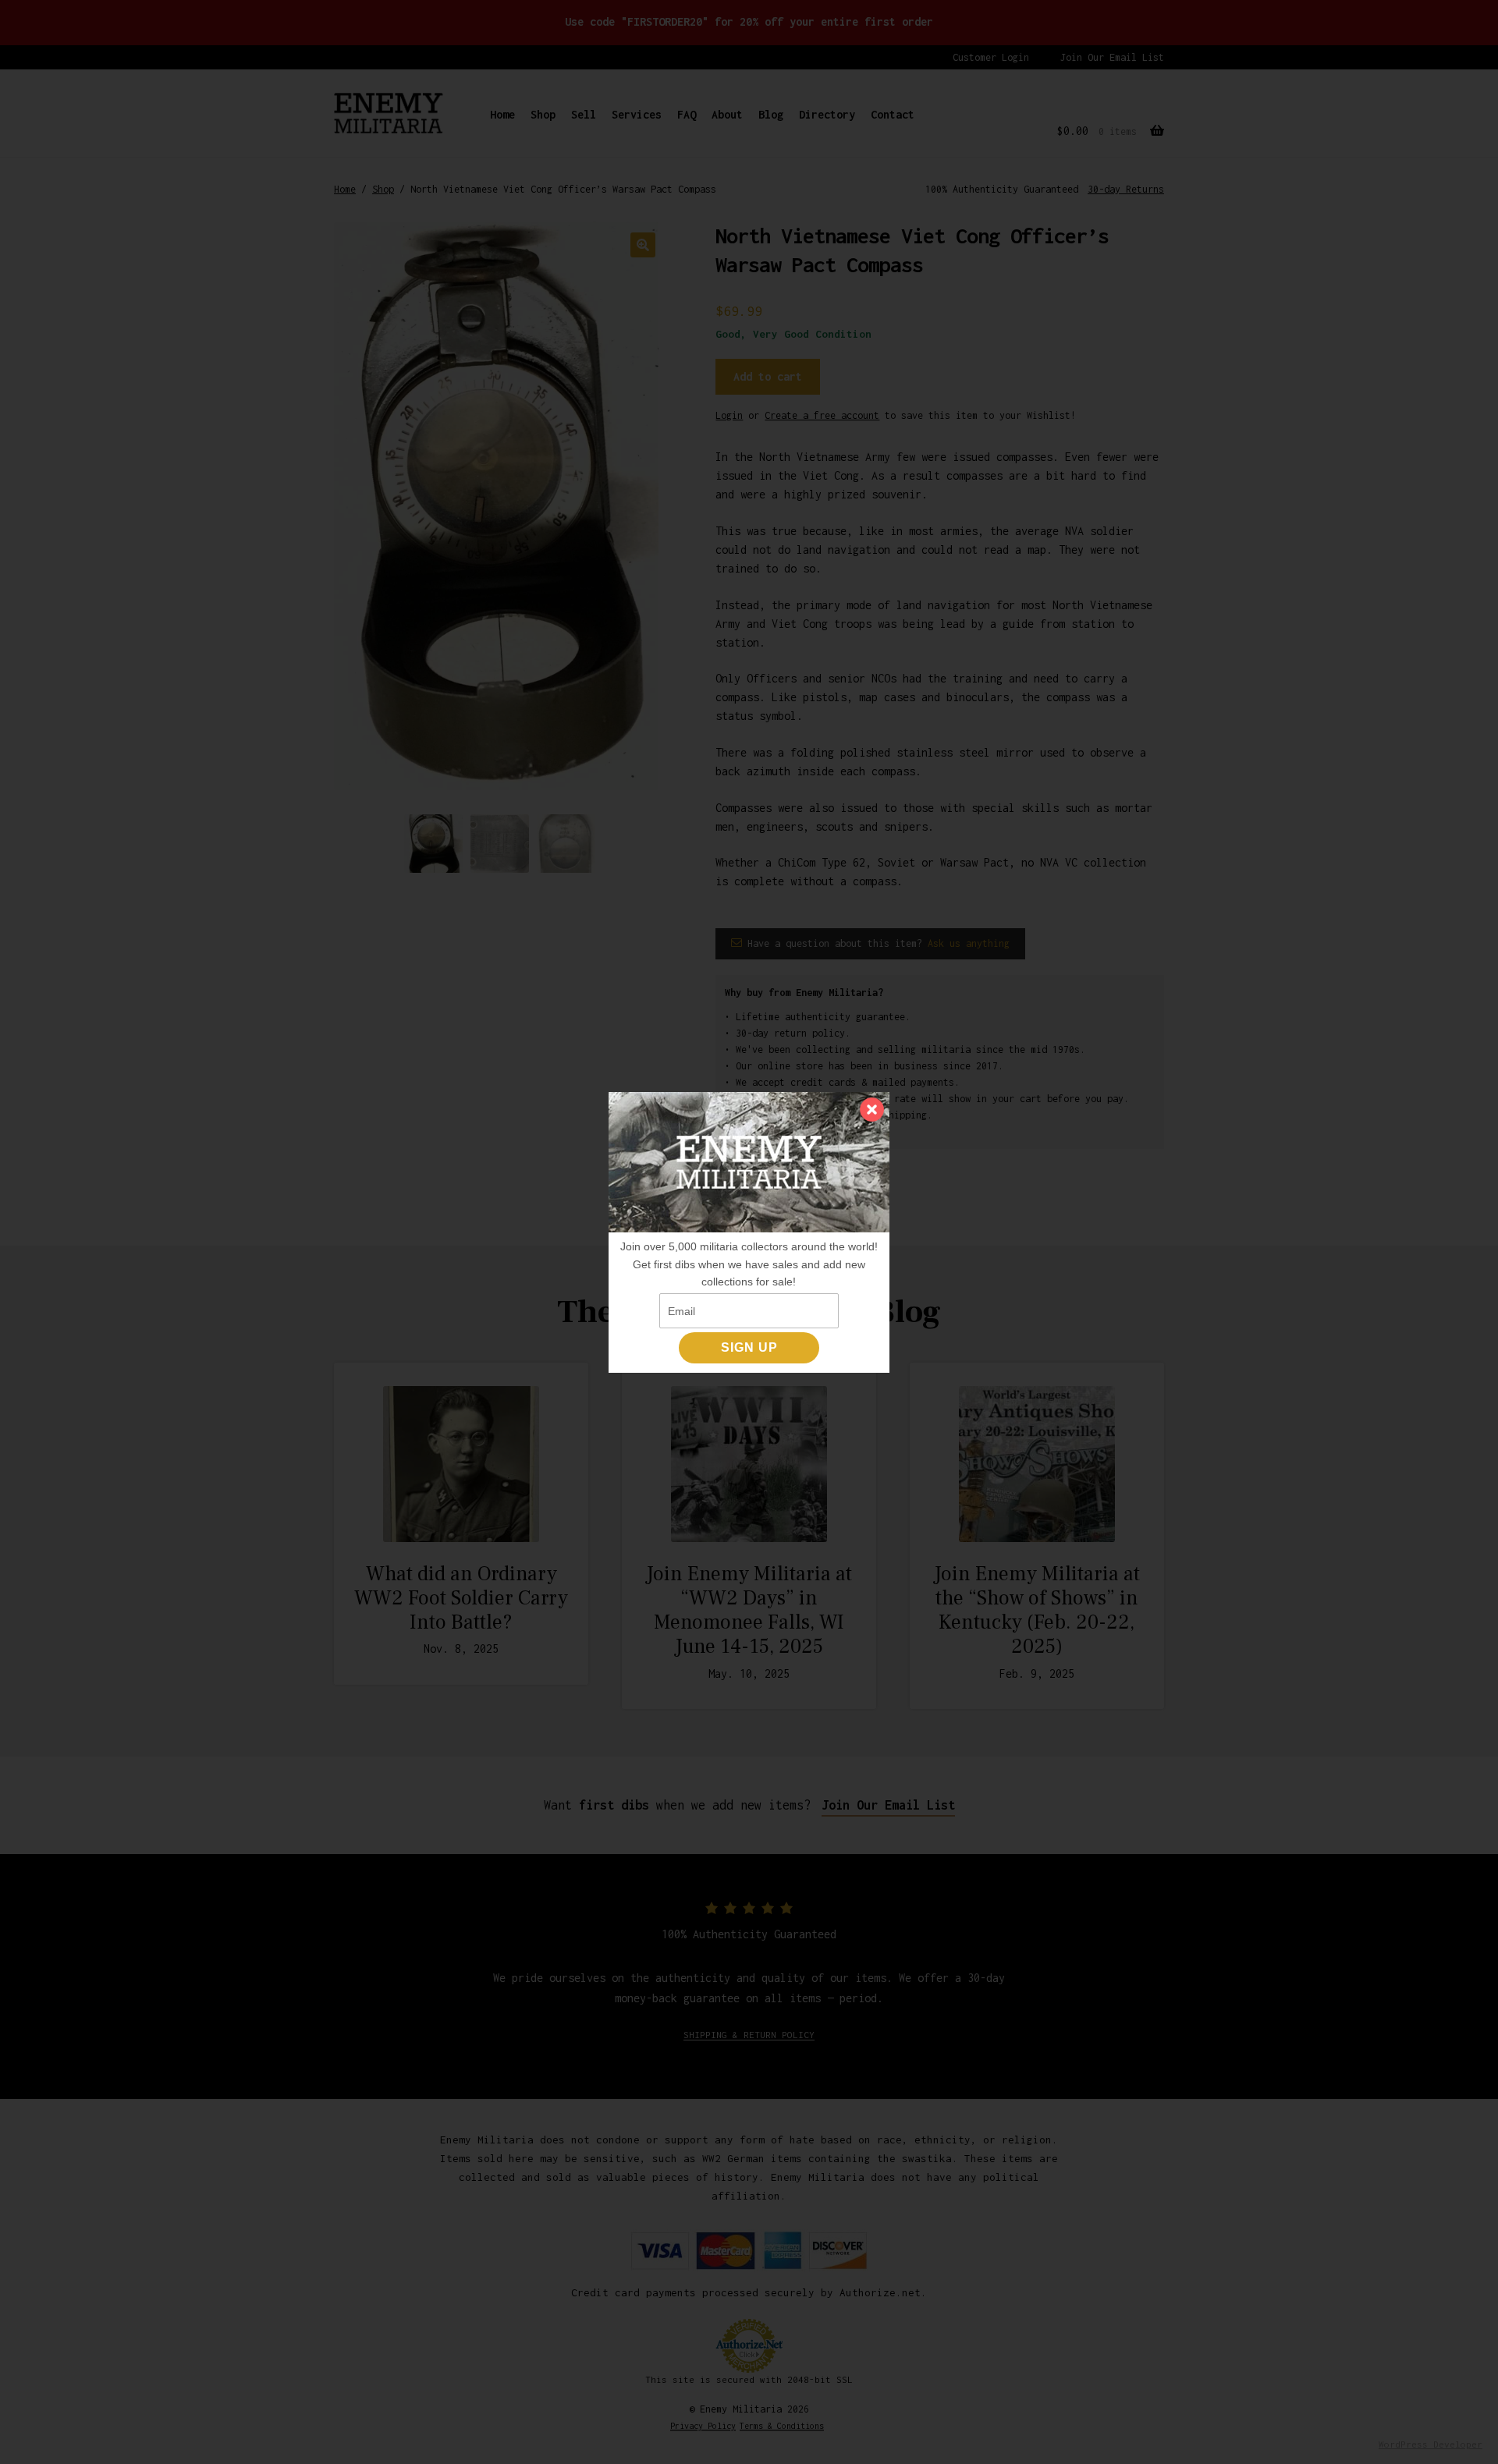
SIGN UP (749, 1347)
